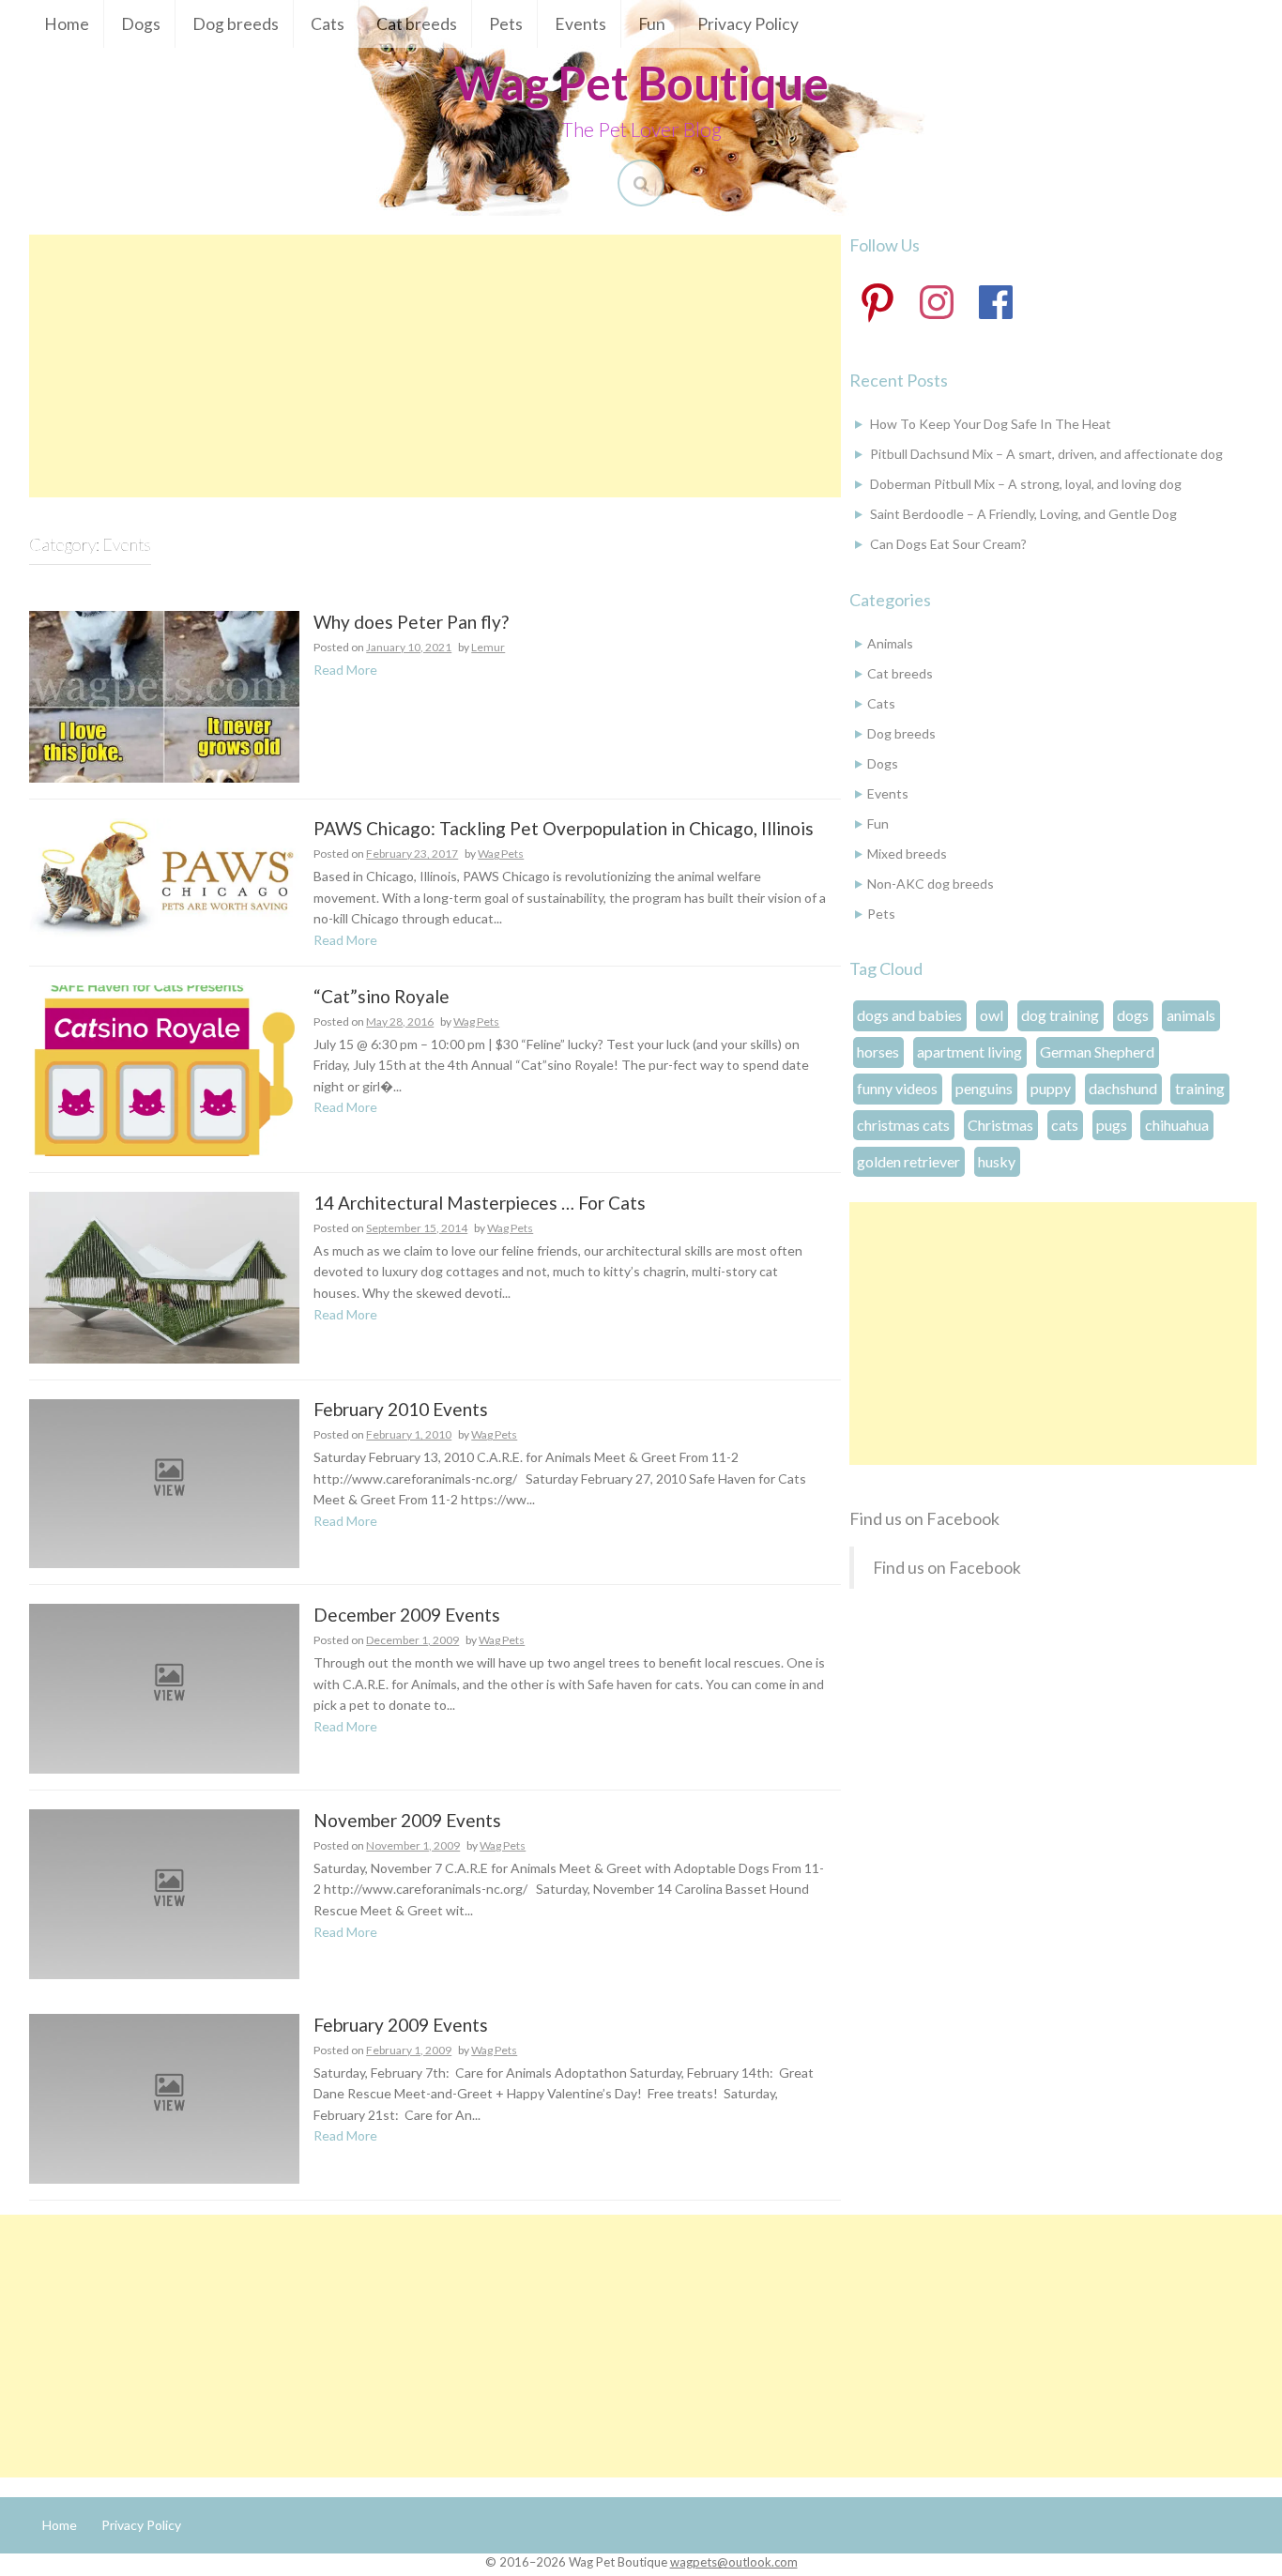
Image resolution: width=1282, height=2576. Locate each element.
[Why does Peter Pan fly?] (164, 695)
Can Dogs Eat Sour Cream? (948, 544)
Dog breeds (236, 24)
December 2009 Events (407, 1616)
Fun (652, 24)
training (1200, 1088)
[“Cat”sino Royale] (164, 1069)
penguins (984, 1088)
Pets (506, 24)
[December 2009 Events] (164, 1687)
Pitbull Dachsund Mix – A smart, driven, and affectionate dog (1046, 454)
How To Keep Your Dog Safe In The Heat (991, 424)
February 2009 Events (401, 2026)
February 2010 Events (401, 1410)
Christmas (1000, 1125)
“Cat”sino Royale (382, 997)
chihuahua (1177, 1125)
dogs (1133, 1015)
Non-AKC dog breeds (931, 884)
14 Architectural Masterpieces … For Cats (480, 1204)
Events (580, 24)
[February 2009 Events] (164, 2097)
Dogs (141, 24)
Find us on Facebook (924, 1518)
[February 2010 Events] (164, 1482)
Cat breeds (417, 24)
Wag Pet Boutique (641, 83)
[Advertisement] (435, 366)
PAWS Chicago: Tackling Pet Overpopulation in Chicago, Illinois (564, 829)
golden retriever (908, 1161)
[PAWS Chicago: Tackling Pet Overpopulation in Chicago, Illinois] (164, 876)
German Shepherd (1097, 1052)
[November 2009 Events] (164, 1892)
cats (1065, 1125)
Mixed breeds (907, 854)
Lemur (488, 647)
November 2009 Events (407, 1821)
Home (67, 24)
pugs (1112, 1125)
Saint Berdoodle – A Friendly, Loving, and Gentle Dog (1023, 514)
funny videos (897, 1088)
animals (1191, 1015)
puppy (1051, 1088)
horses (878, 1052)
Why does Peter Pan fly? (411, 623)
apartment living (969, 1052)
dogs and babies (909, 1015)
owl (992, 1015)
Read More (345, 670)
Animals (890, 643)
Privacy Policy (748, 24)
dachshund (1123, 1088)
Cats (328, 24)
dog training (1060, 1015)
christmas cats (903, 1125)
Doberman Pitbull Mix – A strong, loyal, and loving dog (1026, 484)
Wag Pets (501, 854)
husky (997, 1161)
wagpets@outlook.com (734, 2562)
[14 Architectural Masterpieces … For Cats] (164, 1276)
